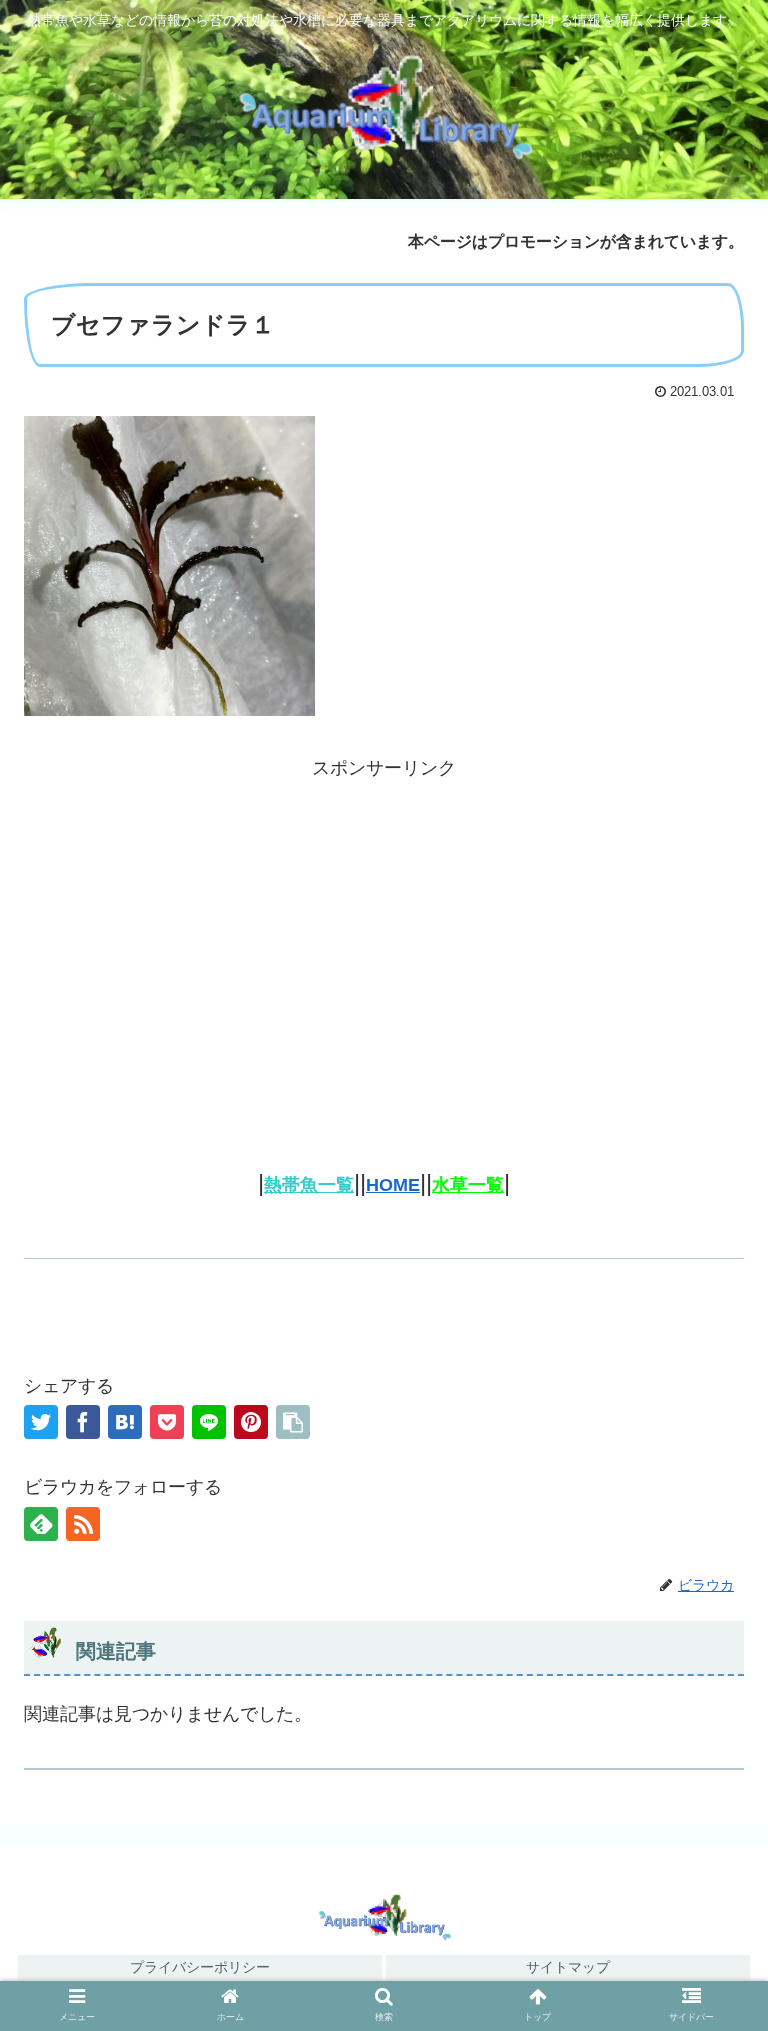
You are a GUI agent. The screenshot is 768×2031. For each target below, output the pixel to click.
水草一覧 (468, 1185)
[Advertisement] (384, 924)
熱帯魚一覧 (309, 1185)
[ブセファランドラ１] (125, 1422)
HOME (393, 1185)
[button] (709, 1996)
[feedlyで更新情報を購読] (41, 1524)
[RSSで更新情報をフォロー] (83, 1524)
